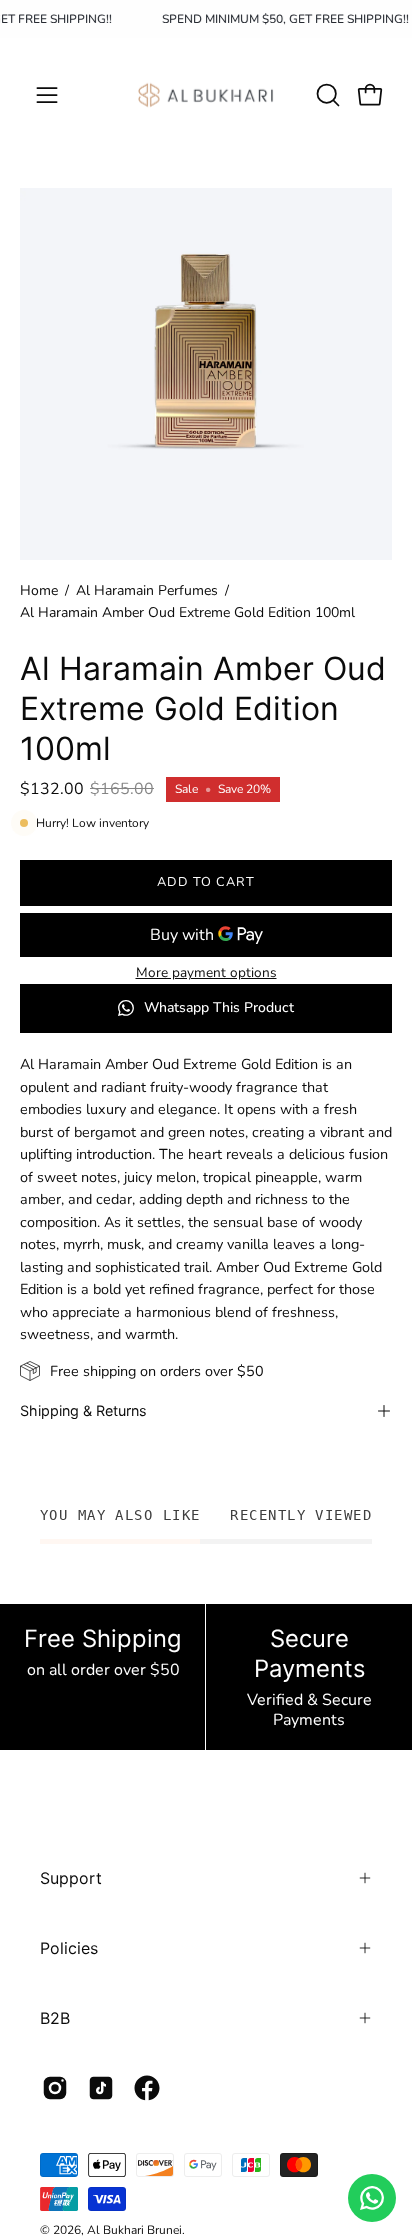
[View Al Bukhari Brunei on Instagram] (55, 2088)
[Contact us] (372, 2198)
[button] (326, 95)
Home (39, 590)
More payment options (206, 972)
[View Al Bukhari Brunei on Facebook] (147, 2088)
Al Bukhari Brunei (134, 2230)
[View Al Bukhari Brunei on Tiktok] (101, 2088)
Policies (69, 1948)
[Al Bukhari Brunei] (206, 95)
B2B (55, 2018)
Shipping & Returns (83, 1410)
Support (71, 1878)
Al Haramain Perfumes (147, 590)
